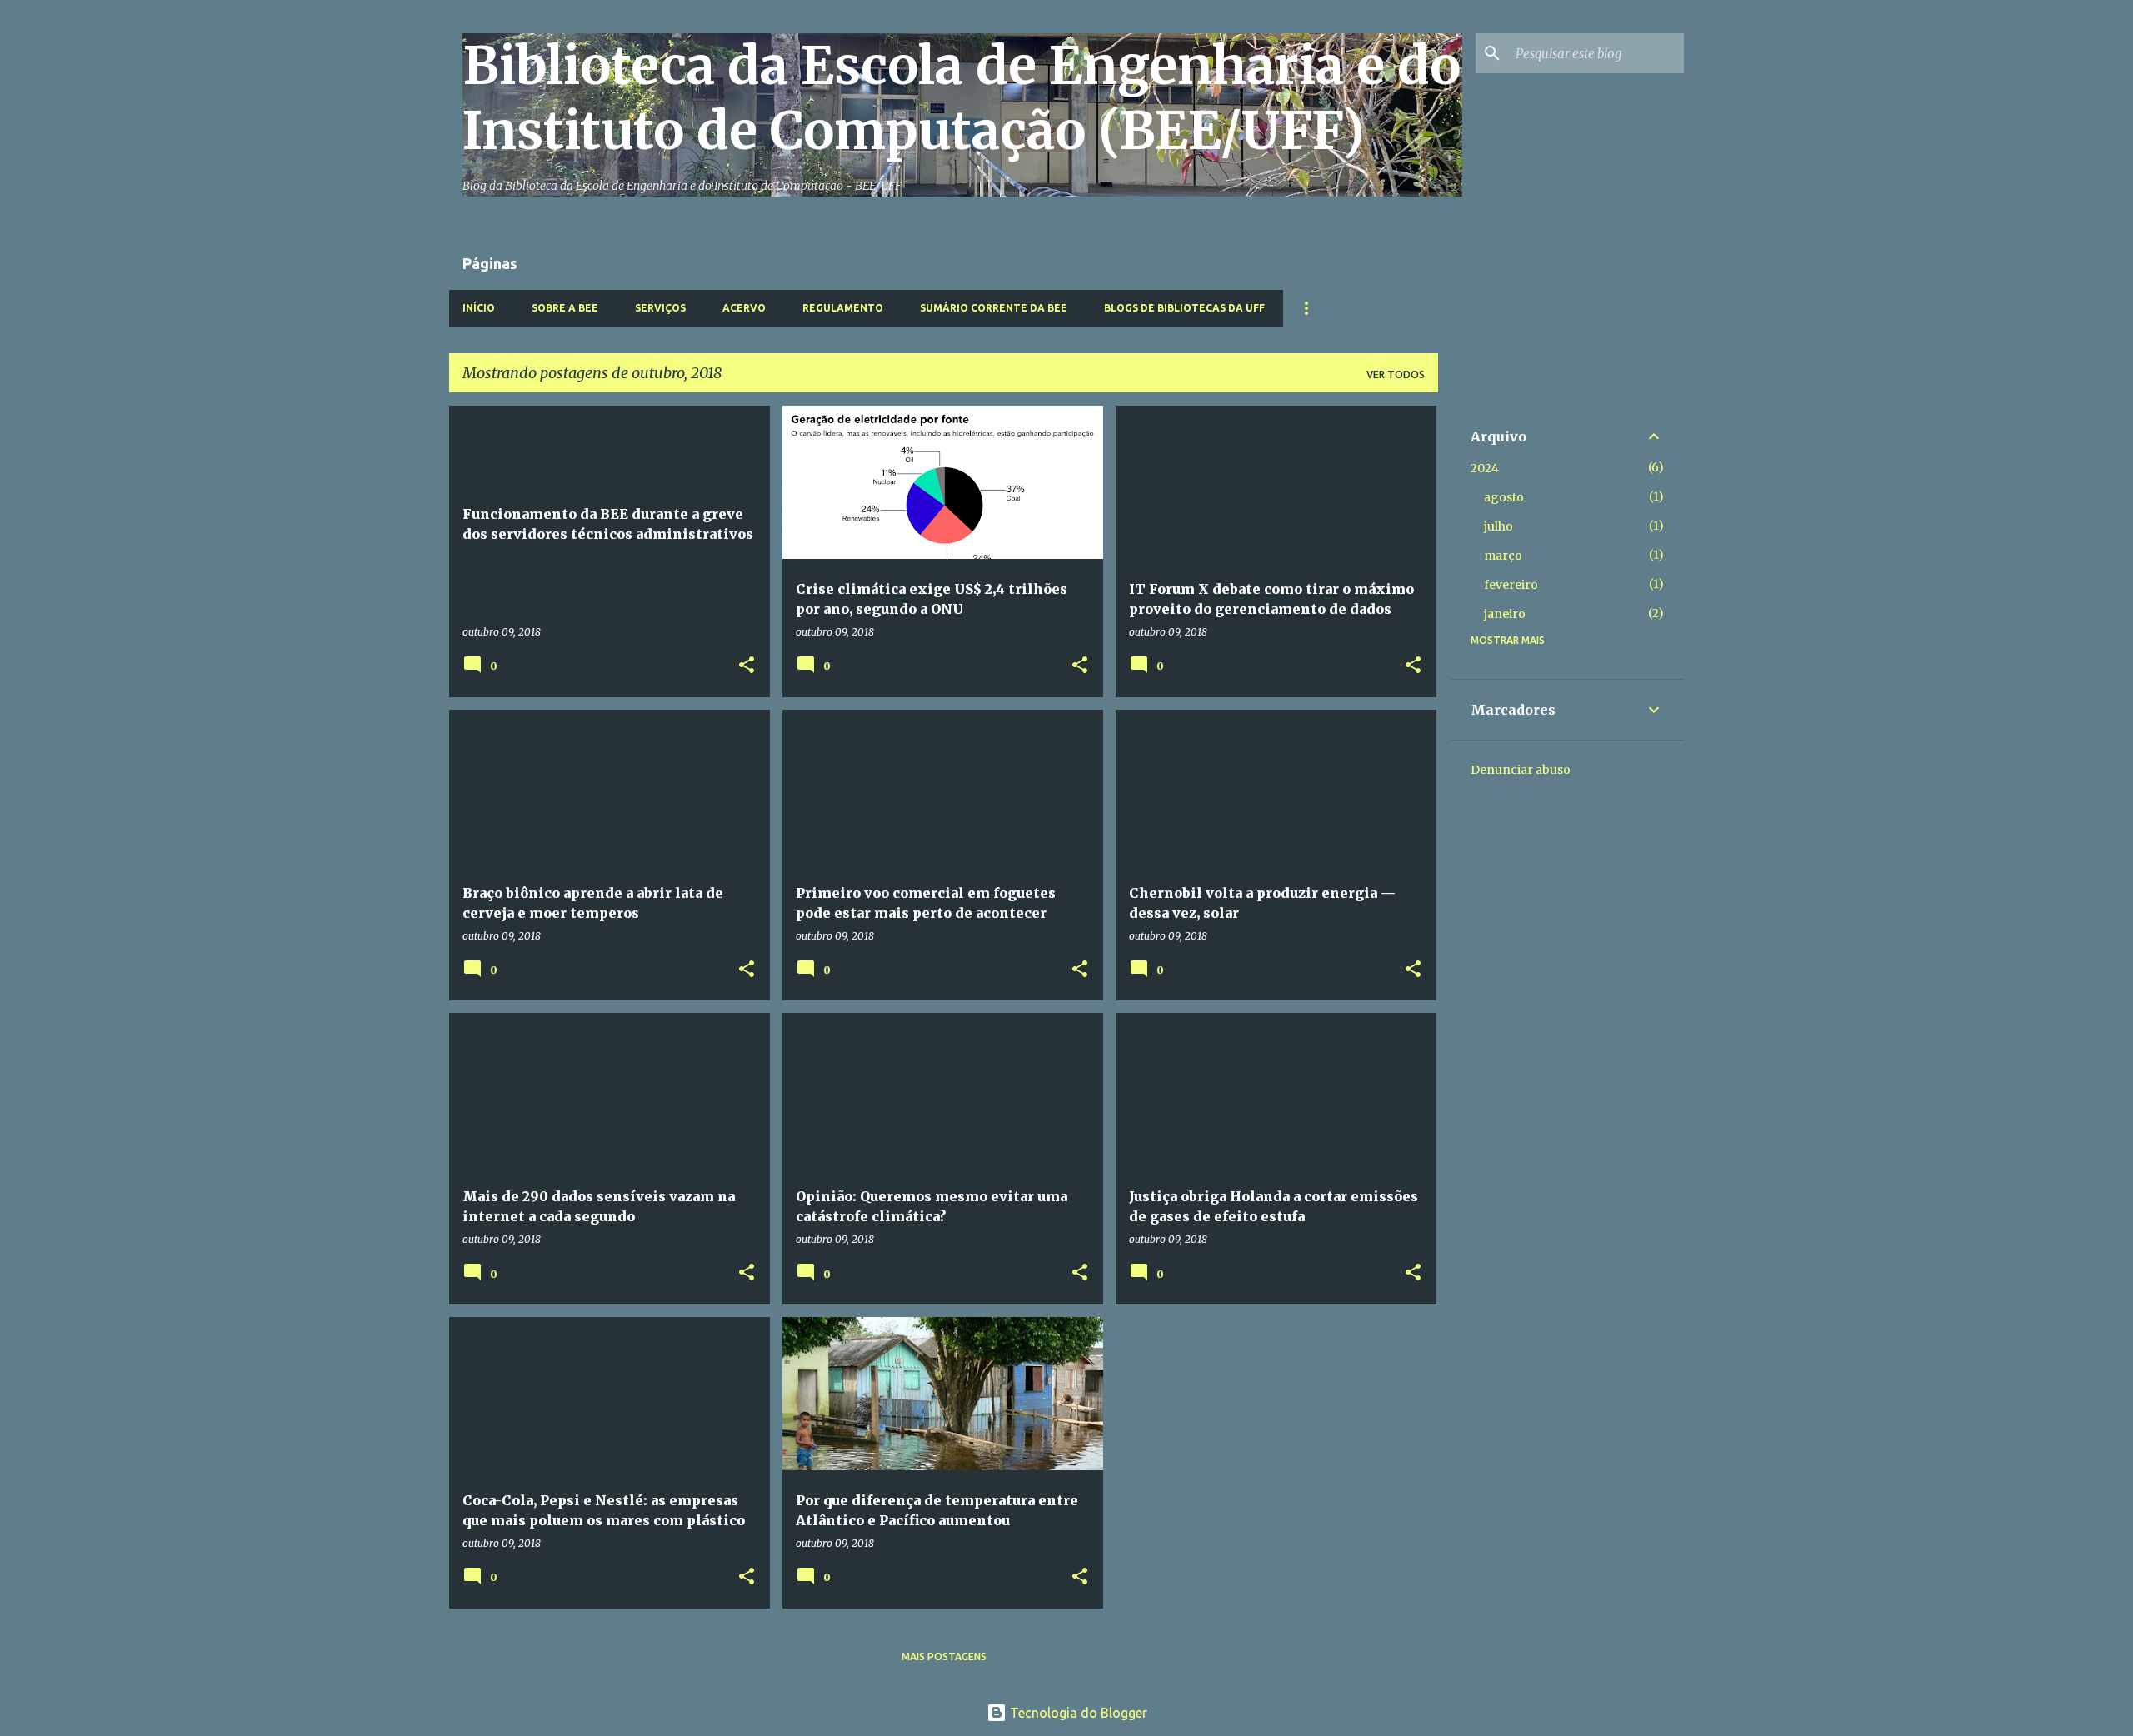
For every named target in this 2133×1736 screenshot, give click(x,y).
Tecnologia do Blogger (1077, 1713)
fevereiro (1511, 585)
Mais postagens (944, 1656)
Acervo (744, 308)
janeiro (1505, 614)
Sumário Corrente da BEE (994, 308)
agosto (1504, 497)
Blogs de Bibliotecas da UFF (1184, 308)
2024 (1485, 468)
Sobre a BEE (565, 308)
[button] (747, 666)
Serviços (660, 308)
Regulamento (843, 308)
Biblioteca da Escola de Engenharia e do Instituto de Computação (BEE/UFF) (962, 98)
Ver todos (1396, 374)
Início (479, 308)
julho (1499, 526)
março (1503, 556)
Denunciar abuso (1521, 770)
